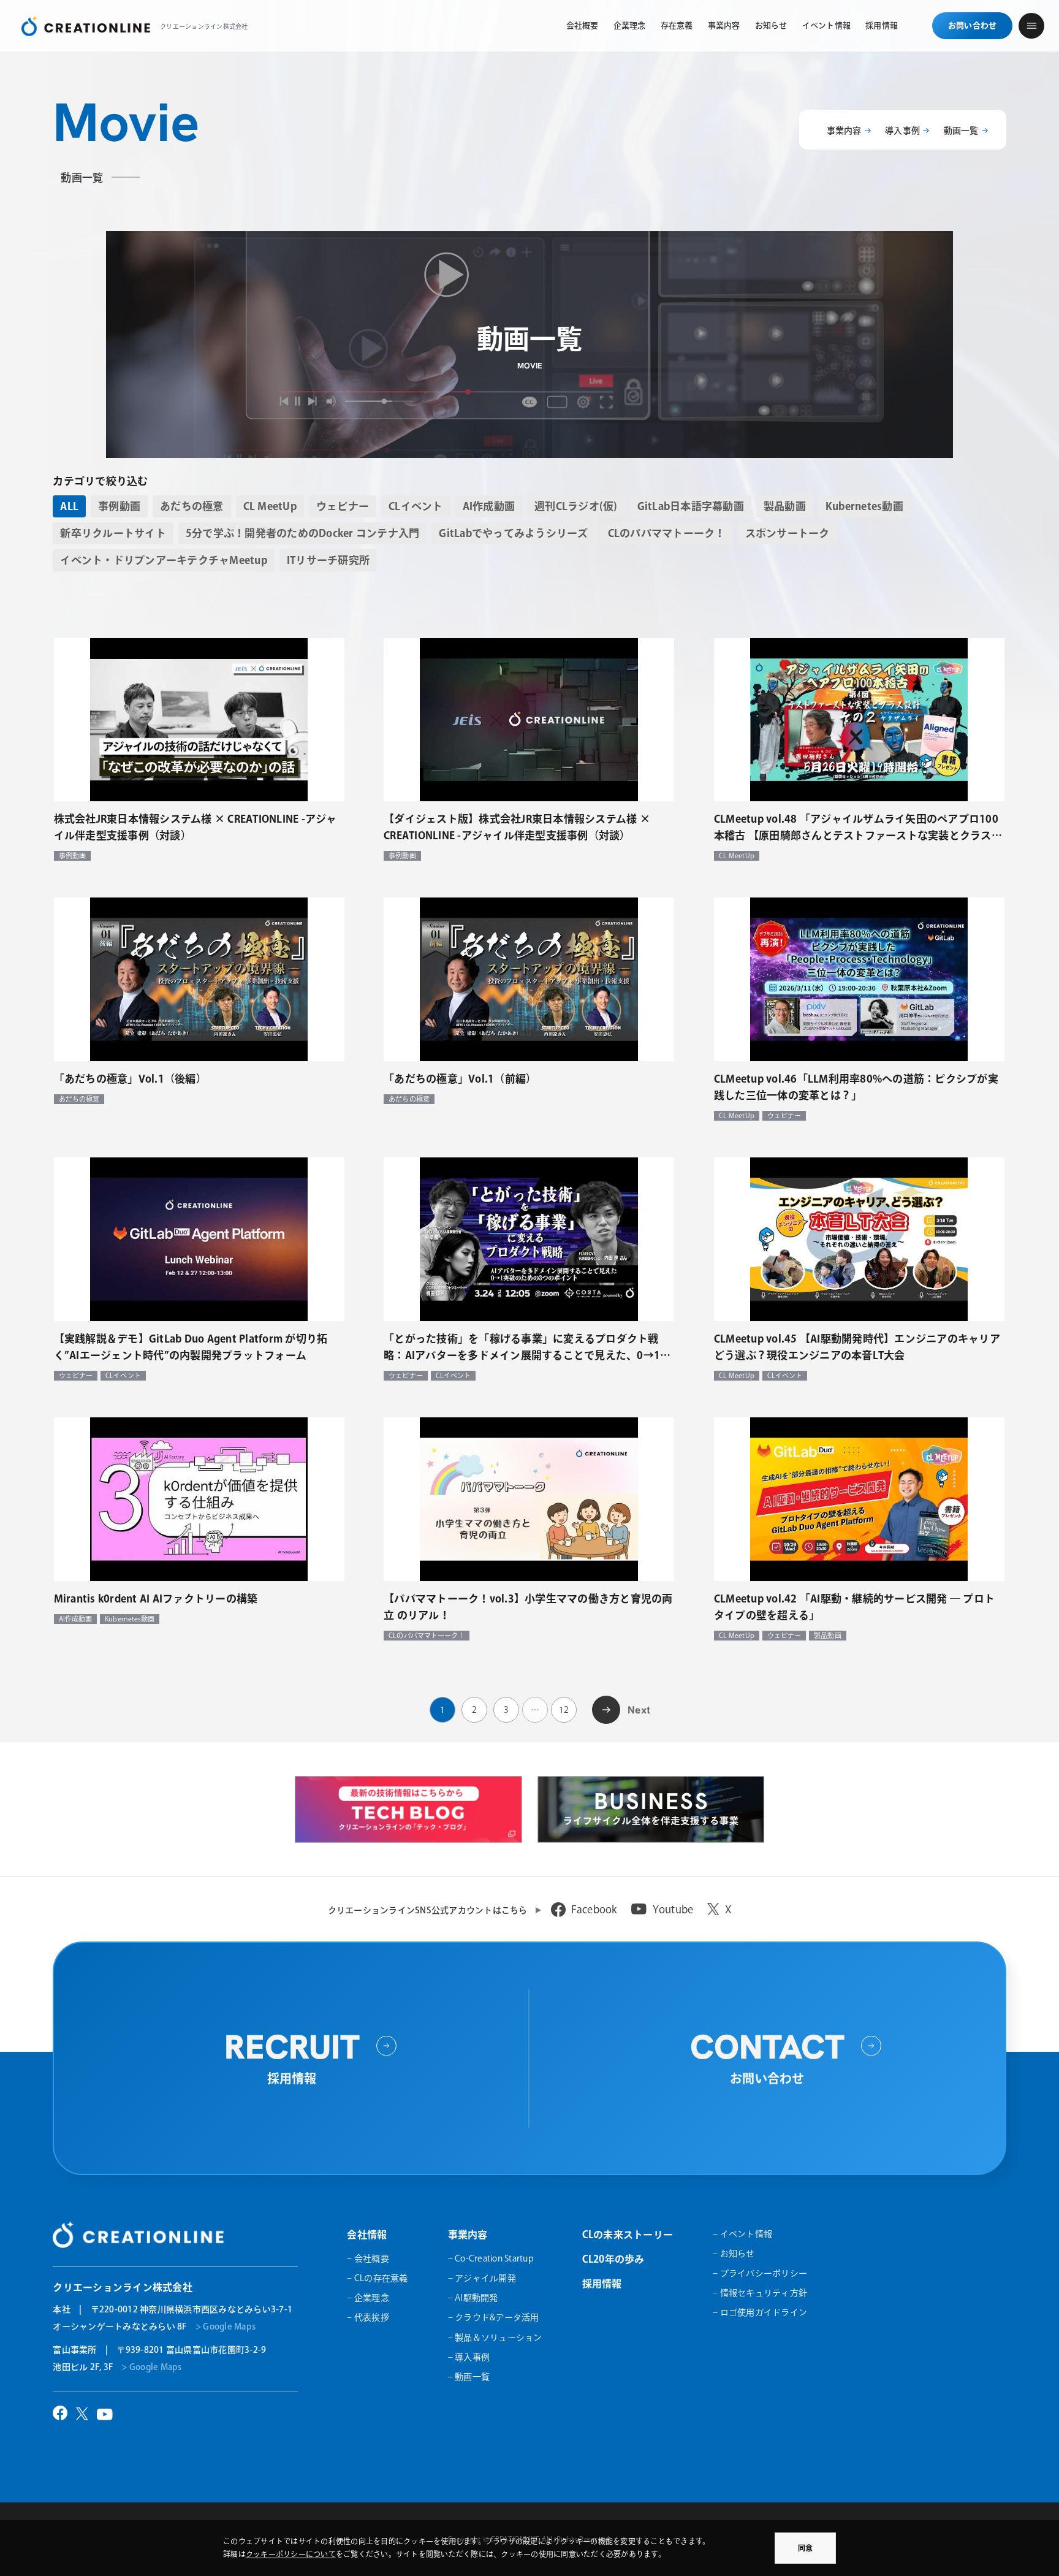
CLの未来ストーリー (628, 2235)
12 (564, 1710)
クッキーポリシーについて (291, 2554)
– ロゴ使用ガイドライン (760, 2312)
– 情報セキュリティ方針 (760, 2293)
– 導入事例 (469, 2357)
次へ (606, 1708)
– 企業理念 (368, 2298)
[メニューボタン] (1031, 26)
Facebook (594, 1909)
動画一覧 (961, 131)
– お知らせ (734, 2254)
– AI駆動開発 (473, 2298)
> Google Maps (226, 2326)
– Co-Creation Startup (491, 2258)
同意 (805, 2548)
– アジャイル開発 (482, 2278)
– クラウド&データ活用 (494, 2317)
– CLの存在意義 (377, 2278)
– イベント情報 (742, 2234)
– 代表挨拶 (368, 2317)
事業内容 (844, 131)
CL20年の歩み (613, 2259)
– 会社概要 (368, 2258)
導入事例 (902, 131)
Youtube (673, 1909)
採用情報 (602, 2284)
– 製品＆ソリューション (495, 2338)
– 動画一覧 (469, 2377)
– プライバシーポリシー (760, 2273)
